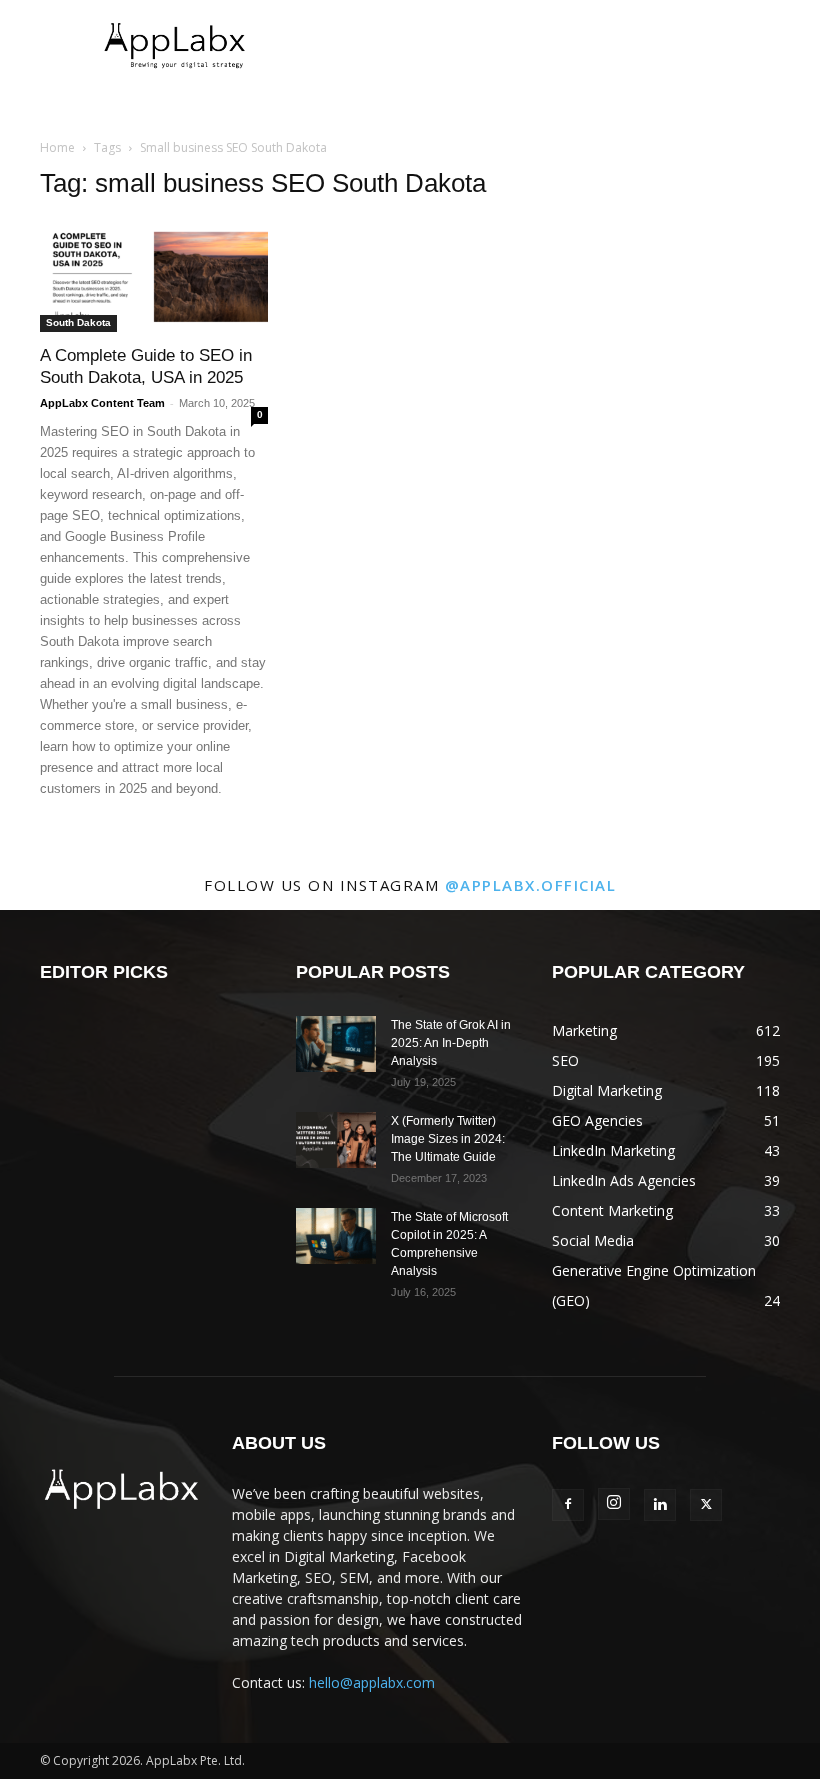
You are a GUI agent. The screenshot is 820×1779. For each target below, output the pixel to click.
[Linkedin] (660, 1505)
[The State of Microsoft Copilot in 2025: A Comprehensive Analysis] (336, 1236)
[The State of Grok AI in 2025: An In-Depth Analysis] (336, 1044)
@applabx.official (531, 885)
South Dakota (78, 322)
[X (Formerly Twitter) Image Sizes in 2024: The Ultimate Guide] (336, 1140)
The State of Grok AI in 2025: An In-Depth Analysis (451, 1043)
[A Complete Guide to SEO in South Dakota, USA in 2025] (154, 275)
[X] (706, 1505)
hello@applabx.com (372, 1682)
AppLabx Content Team (102, 403)
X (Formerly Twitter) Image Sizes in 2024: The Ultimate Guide (448, 1139)
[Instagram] (614, 1504)
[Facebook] (568, 1505)
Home (57, 147)
